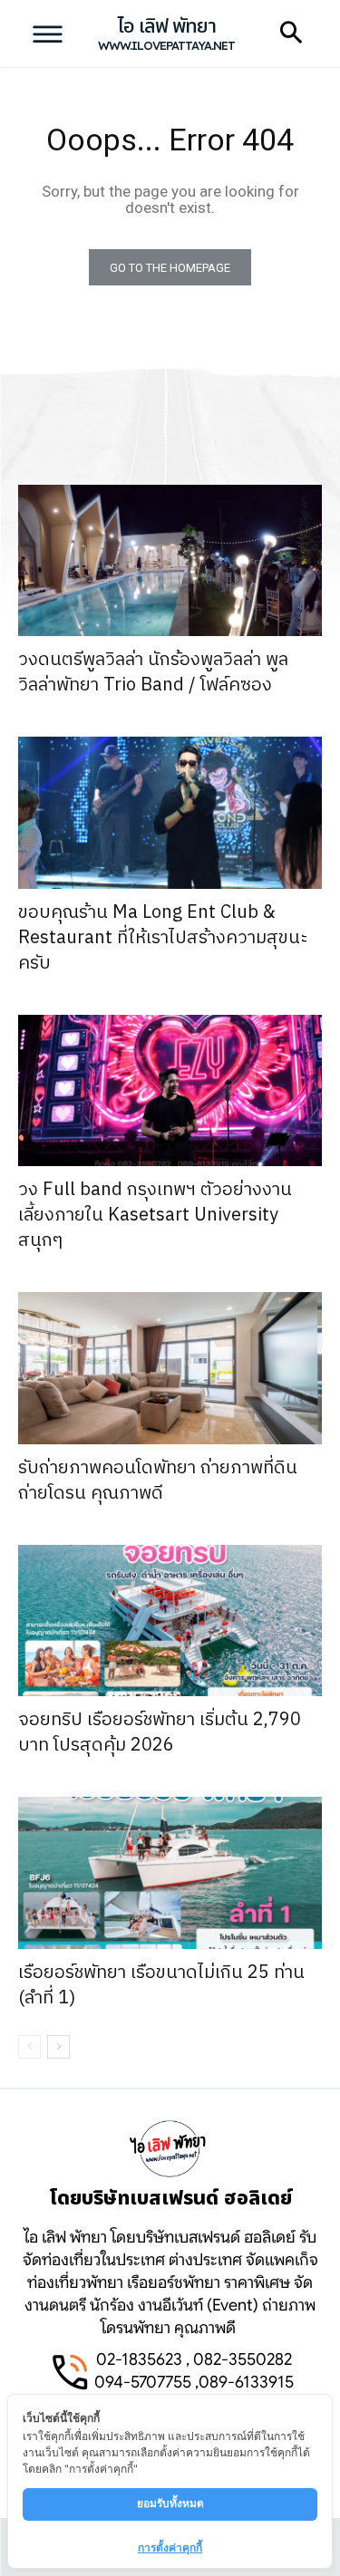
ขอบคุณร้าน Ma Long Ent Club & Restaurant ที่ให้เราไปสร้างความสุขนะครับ (163, 938)
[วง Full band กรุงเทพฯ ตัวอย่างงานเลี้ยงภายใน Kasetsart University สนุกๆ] (170, 1091)
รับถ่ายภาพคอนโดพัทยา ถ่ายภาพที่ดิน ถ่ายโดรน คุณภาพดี (158, 1481)
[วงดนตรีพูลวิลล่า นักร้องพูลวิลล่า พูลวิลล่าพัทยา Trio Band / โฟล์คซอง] (170, 561)
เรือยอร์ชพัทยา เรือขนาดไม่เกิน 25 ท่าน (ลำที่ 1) (161, 1986)
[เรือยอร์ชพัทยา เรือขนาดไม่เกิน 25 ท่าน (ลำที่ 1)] (170, 1873)
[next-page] (58, 2047)
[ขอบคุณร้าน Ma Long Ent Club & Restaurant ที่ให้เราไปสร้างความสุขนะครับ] (170, 813)
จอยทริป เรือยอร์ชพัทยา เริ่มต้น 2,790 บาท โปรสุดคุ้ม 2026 (160, 1733)
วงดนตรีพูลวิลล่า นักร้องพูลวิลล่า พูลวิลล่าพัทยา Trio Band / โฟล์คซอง (153, 673)
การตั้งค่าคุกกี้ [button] (170, 2547)
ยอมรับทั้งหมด (170, 2503)
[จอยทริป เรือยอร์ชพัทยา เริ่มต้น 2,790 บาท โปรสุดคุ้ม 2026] (170, 1621)
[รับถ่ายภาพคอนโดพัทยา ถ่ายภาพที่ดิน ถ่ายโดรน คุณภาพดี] (170, 1368)
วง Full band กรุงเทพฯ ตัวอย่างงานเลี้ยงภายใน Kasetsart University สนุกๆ (155, 1216)
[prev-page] (29, 2047)
